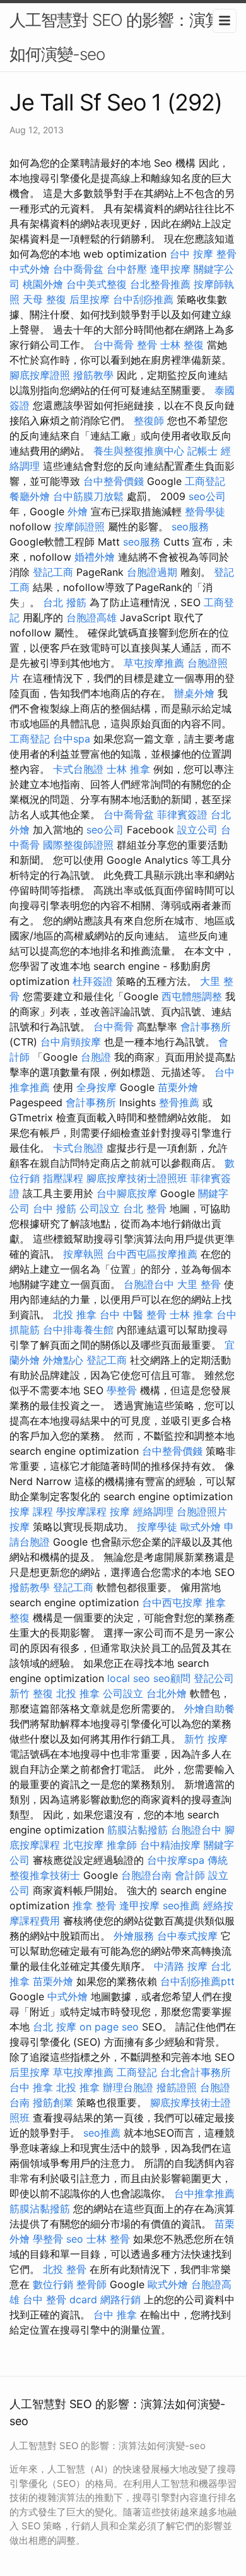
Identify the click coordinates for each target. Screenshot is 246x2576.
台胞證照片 (202, 1512)
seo (75, 2239)
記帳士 (202, 451)
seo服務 (190, 527)
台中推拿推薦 (204, 2193)
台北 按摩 (55, 2027)
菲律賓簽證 (182, 814)
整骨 (147, 345)
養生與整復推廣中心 (139, 451)
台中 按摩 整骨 (203, 254)
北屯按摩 (83, 1845)
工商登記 (205, 481)
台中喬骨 (114, 345)
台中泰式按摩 (187, 1936)
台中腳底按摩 (127, 1193)
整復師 (149, 420)
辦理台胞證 (128, 2087)
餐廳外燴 (30, 496)
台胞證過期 (152, 572)
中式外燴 (30, 269)
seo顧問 (172, 1678)
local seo (129, 1678)
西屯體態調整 (192, 996)
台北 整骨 (145, 1208)
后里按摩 (90, 299)
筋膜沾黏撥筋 (138, 1830)
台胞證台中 (149, 1284)
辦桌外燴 (194, 693)
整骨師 (91, 2284)
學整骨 (122, 1390)
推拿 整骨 (94, 1905)
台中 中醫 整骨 (133, 1315)
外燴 (78, 511)
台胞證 (96, 1057)
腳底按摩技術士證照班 (137, 1178)
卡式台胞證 (78, 769)
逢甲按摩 (170, 269)
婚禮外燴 (95, 557)
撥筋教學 (93, 375)
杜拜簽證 (93, 981)
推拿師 (122, 1845)
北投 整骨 (65, 2269)
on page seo (109, 2027)
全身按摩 (97, 1087)
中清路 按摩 (181, 1966)
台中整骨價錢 (114, 481)
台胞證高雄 (91, 617)
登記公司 (214, 1678)
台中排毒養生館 (78, 1330)
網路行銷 (120, 2299)
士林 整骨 (108, 2239)
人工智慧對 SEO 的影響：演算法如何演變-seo (123, 37)
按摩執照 (83, 1254)
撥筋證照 (177, 2087)
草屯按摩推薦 (154, 663)
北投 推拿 (75, 1315)
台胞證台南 (146, 1875)
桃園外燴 (43, 284)
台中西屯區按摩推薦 (152, 1254)
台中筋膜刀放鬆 (88, 496)
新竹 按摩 (206, 1739)
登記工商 (53, 572)
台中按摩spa (176, 1860)
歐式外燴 (201, 1527)
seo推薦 (181, 1905)
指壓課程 (63, 1178)
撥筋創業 (53, 2102)
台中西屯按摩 (172, 1602)
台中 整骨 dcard (60, 2299)
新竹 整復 (31, 1693)
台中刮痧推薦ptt (197, 1981)
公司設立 (100, 1208)
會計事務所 (206, 1027)
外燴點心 (63, 1360)
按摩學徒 (157, 1527)
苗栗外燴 (178, 1087)
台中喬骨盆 (78, 269)
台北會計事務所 (196, 2072)
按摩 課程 (31, 1512)
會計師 (190, 1875)
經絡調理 (153, 1512)
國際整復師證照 (78, 845)
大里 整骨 (199, 1284)
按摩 (120, 1512)
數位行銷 (53, 2284)
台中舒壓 (127, 269)
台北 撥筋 (65, 602)
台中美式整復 (97, 284)
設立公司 (197, 830)
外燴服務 (134, 1936)
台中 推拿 (31, 2087)
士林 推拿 (128, 769)
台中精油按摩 (170, 1845)
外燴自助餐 (209, 1708)
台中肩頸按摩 (71, 1042)
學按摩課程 (81, 1512)
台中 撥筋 (55, 1208)
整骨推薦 (179, 1102)
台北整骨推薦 (160, 284)
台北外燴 (167, 1693)
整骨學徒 (205, 511)
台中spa (72, 739)
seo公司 (207, 496)
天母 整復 (44, 299)
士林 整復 (182, 345)
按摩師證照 (79, 527)
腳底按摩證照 (40, 375)
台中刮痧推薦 (143, 299)
